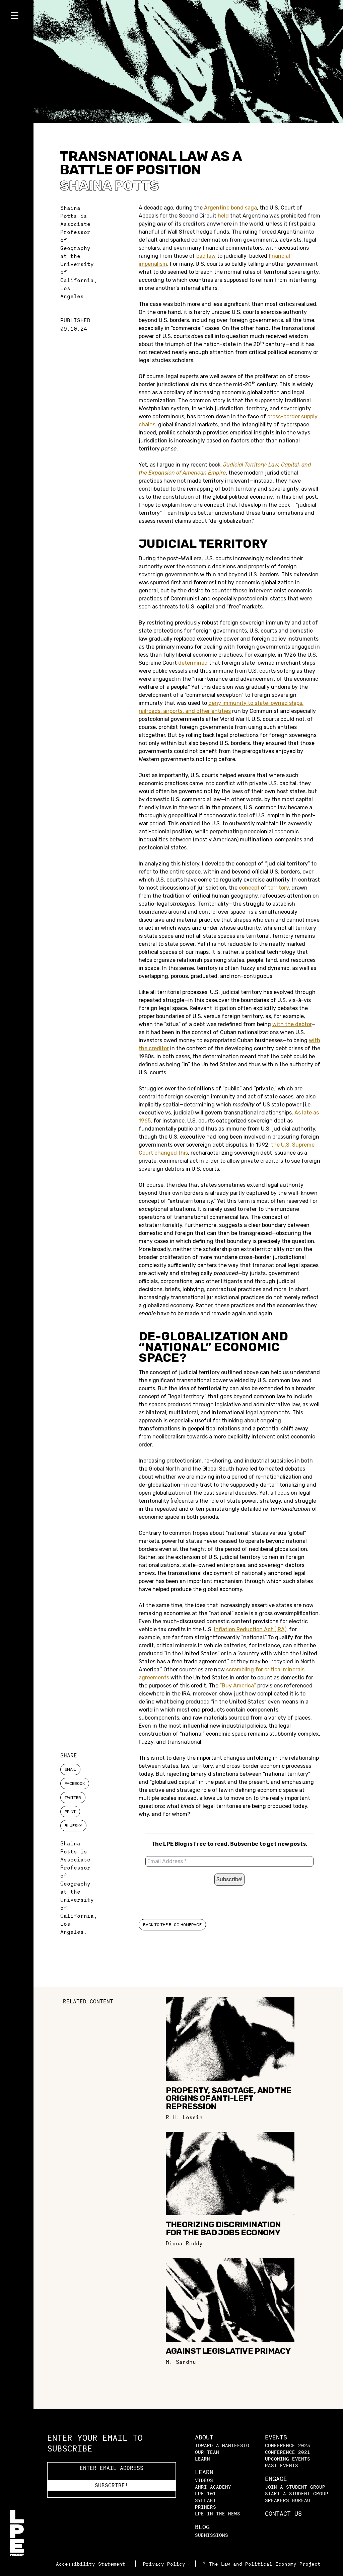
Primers (205, 2507)
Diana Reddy (184, 2243)
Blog (202, 2527)
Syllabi (205, 2500)
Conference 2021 (288, 2452)
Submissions (212, 2535)
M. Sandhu (181, 2362)
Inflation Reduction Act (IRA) (250, 1629)
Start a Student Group (297, 2494)
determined (193, 663)
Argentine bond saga (230, 208)
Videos (204, 2480)
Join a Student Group (295, 2487)
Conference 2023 (288, 2445)
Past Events (282, 2465)
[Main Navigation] (17, 17)
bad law (206, 256)
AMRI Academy (213, 2487)
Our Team (207, 2452)
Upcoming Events (288, 2459)
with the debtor (292, 1024)
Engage (276, 2479)
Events (276, 2437)
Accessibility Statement (92, 2564)
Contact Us (283, 2514)
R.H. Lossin (184, 2117)
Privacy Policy (166, 2564)
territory (278, 888)
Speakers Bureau (288, 2500)
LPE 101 (205, 2494)
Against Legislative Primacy (228, 2351)
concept (249, 888)
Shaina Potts (109, 186)
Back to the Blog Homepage (172, 1925)
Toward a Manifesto (222, 2445)
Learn (202, 2459)
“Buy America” (238, 1686)
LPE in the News (218, 2514)
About (204, 2437)
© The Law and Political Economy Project (262, 2564)
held (223, 216)
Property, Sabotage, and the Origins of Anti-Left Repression (229, 2098)
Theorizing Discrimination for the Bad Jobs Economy (223, 2229)
